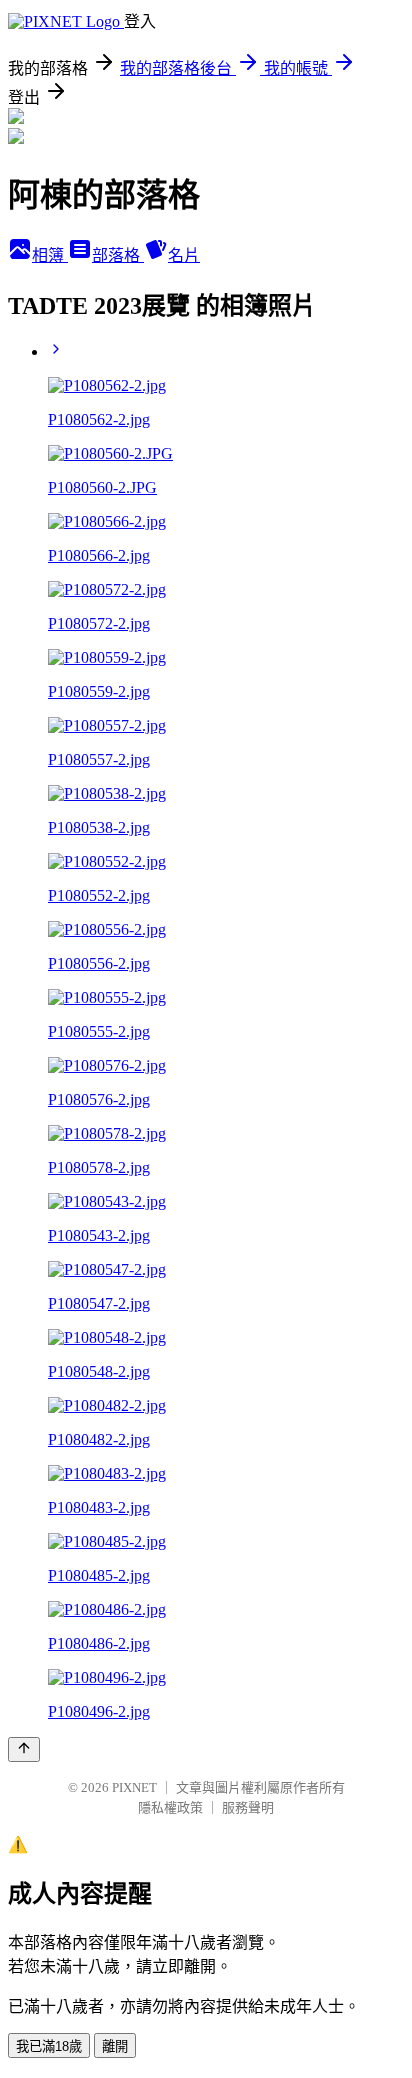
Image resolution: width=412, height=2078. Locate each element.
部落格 (118, 255)
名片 (184, 255)
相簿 (50, 255)
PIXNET (134, 1787)
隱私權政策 (170, 1807)
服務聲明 (248, 1807)
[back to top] (24, 1749)
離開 (115, 2046)
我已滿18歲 (49, 2046)
